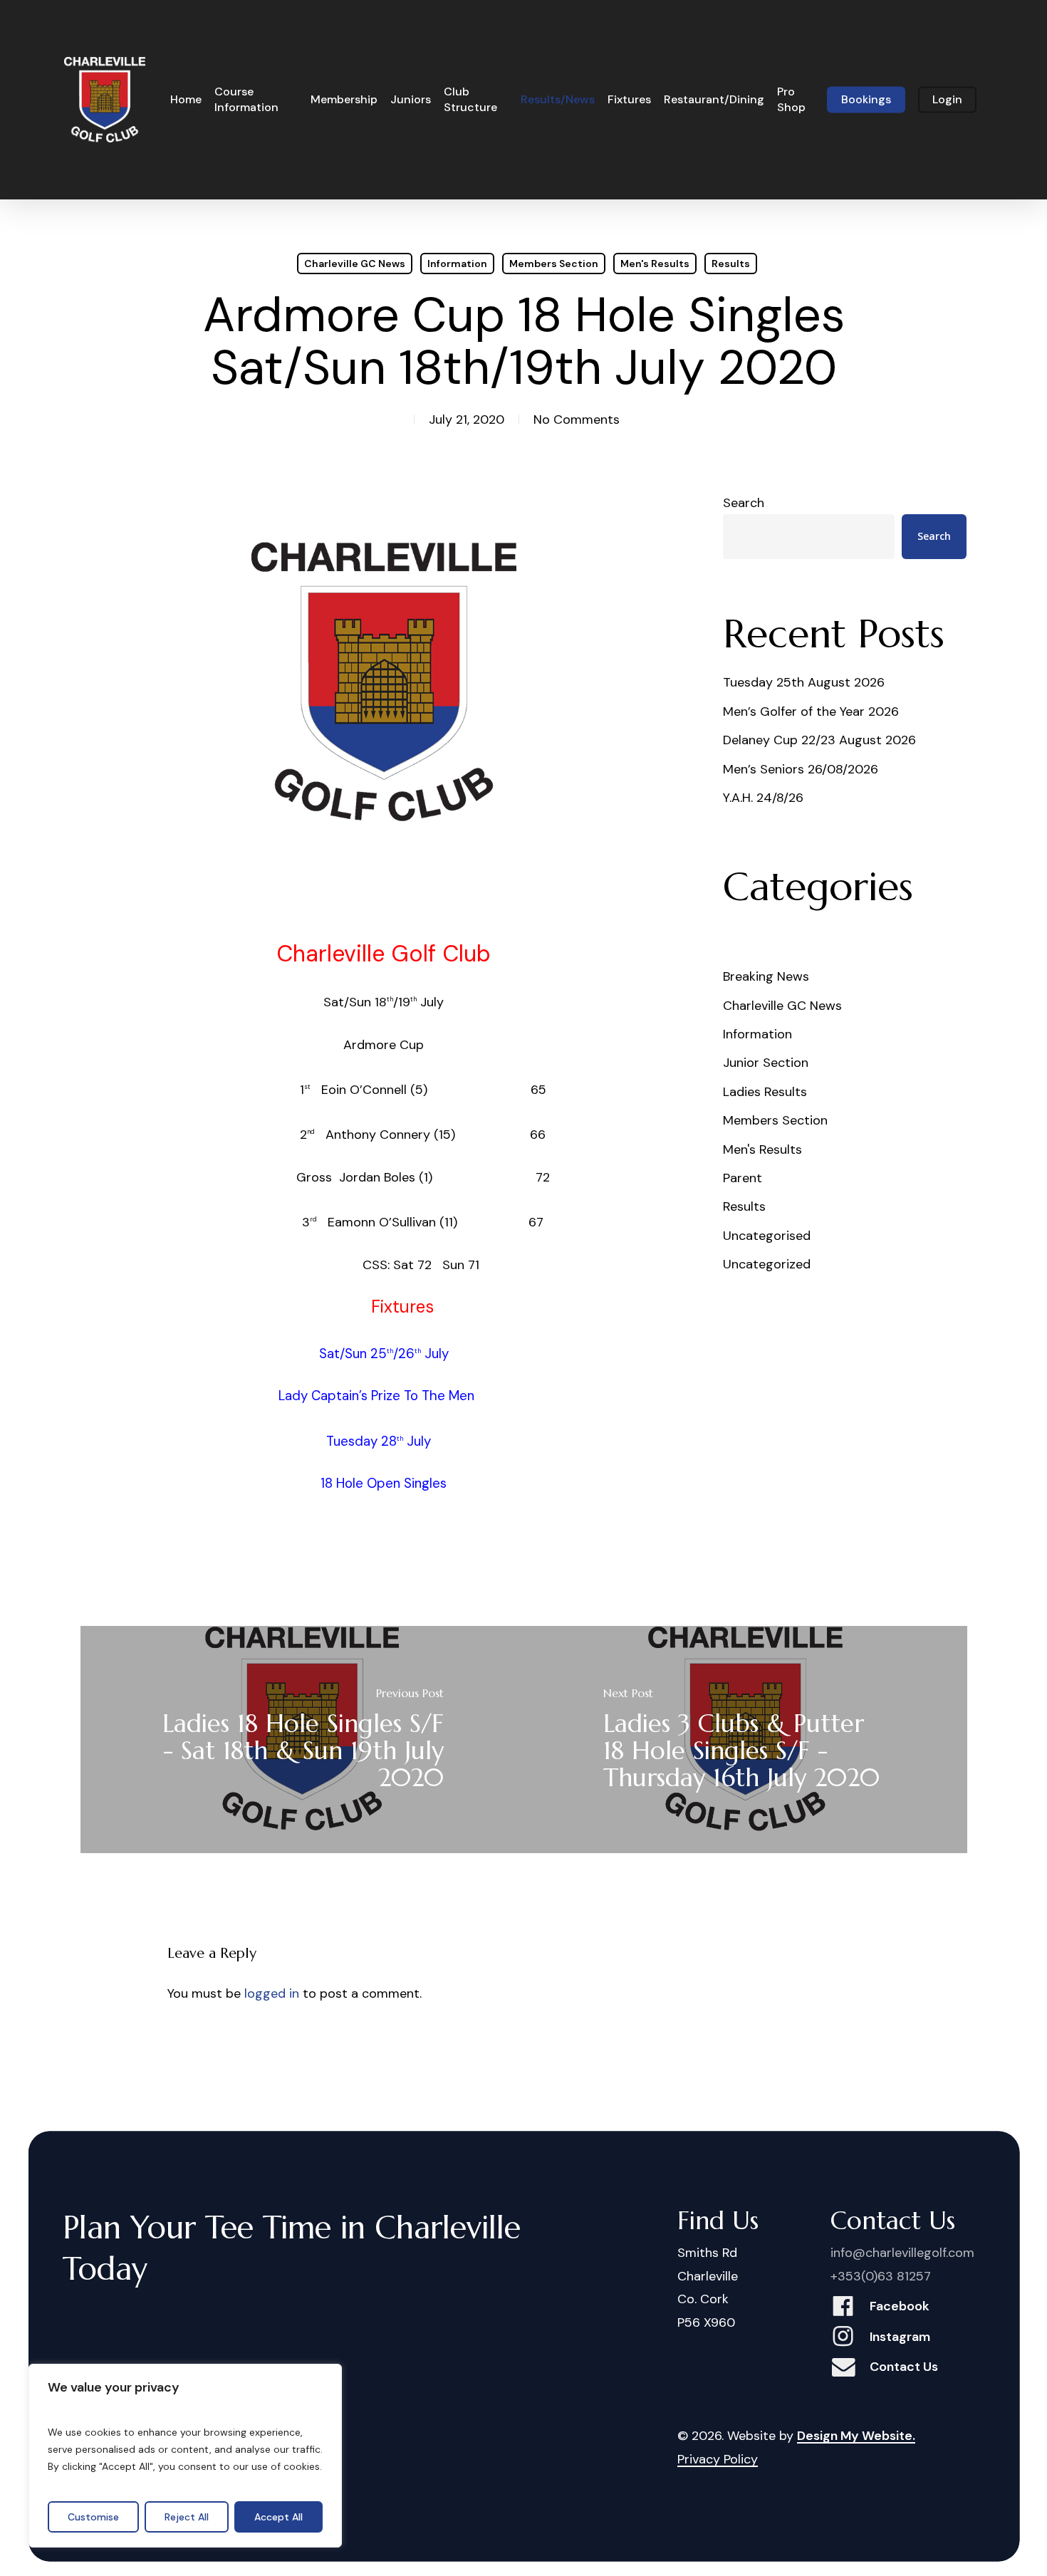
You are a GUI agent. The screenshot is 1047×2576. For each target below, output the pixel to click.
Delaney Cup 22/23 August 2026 (819, 740)
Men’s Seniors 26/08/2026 (801, 769)
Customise (93, 2517)
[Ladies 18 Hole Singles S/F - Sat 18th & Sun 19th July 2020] (302, 1739)
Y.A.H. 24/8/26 (763, 798)
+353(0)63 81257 (881, 2276)
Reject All (187, 2517)
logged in (272, 1993)
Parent (743, 1178)
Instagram (900, 2337)
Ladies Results (765, 1092)
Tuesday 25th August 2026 (804, 682)
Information (457, 264)
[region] (185, 2456)
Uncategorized (767, 1264)
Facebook (900, 2306)
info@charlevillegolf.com (902, 2253)
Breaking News (766, 976)
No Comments (577, 419)
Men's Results (655, 264)
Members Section (554, 264)
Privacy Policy (718, 2459)
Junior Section (766, 1063)
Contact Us (904, 2367)
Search (744, 503)
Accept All (278, 2517)
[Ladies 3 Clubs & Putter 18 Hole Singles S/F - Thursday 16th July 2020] (745, 1739)
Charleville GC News (355, 264)
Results (731, 264)
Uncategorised (767, 1236)
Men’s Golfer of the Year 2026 (811, 711)
